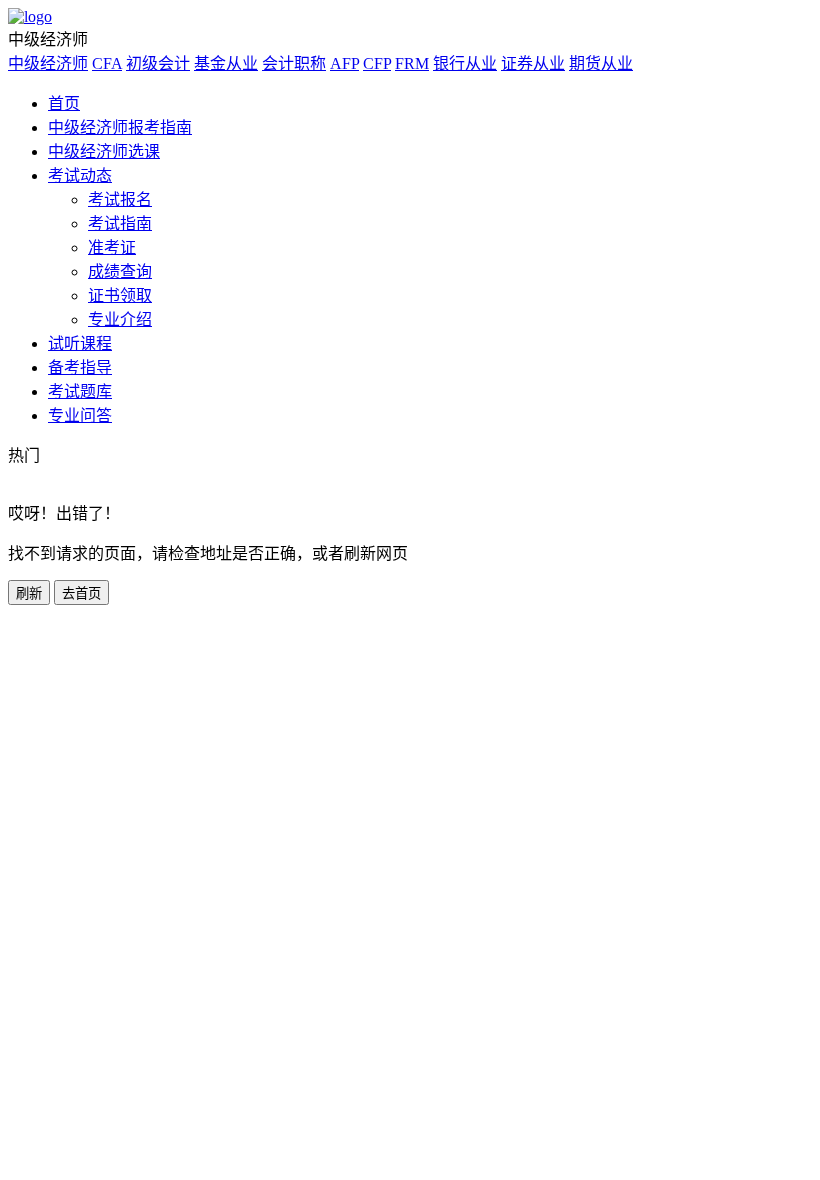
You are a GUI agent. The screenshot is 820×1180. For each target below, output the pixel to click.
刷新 (29, 593)
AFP (344, 63)
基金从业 (226, 63)
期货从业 (601, 63)
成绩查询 (120, 271)
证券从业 (533, 63)
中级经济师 (48, 63)
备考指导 (80, 367)
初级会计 (158, 63)
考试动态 (80, 175)
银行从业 (465, 63)
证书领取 (120, 295)
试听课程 (80, 343)
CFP (377, 63)
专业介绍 (120, 319)
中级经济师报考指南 (120, 127)
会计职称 (294, 63)
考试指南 (120, 223)
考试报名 (120, 199)
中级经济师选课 (104, 151)
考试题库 (80, 391)
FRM (412, 63)
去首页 (81, 593)
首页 (64, 103)
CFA (107, 63)
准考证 (112, 247)
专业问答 (80, 415)
